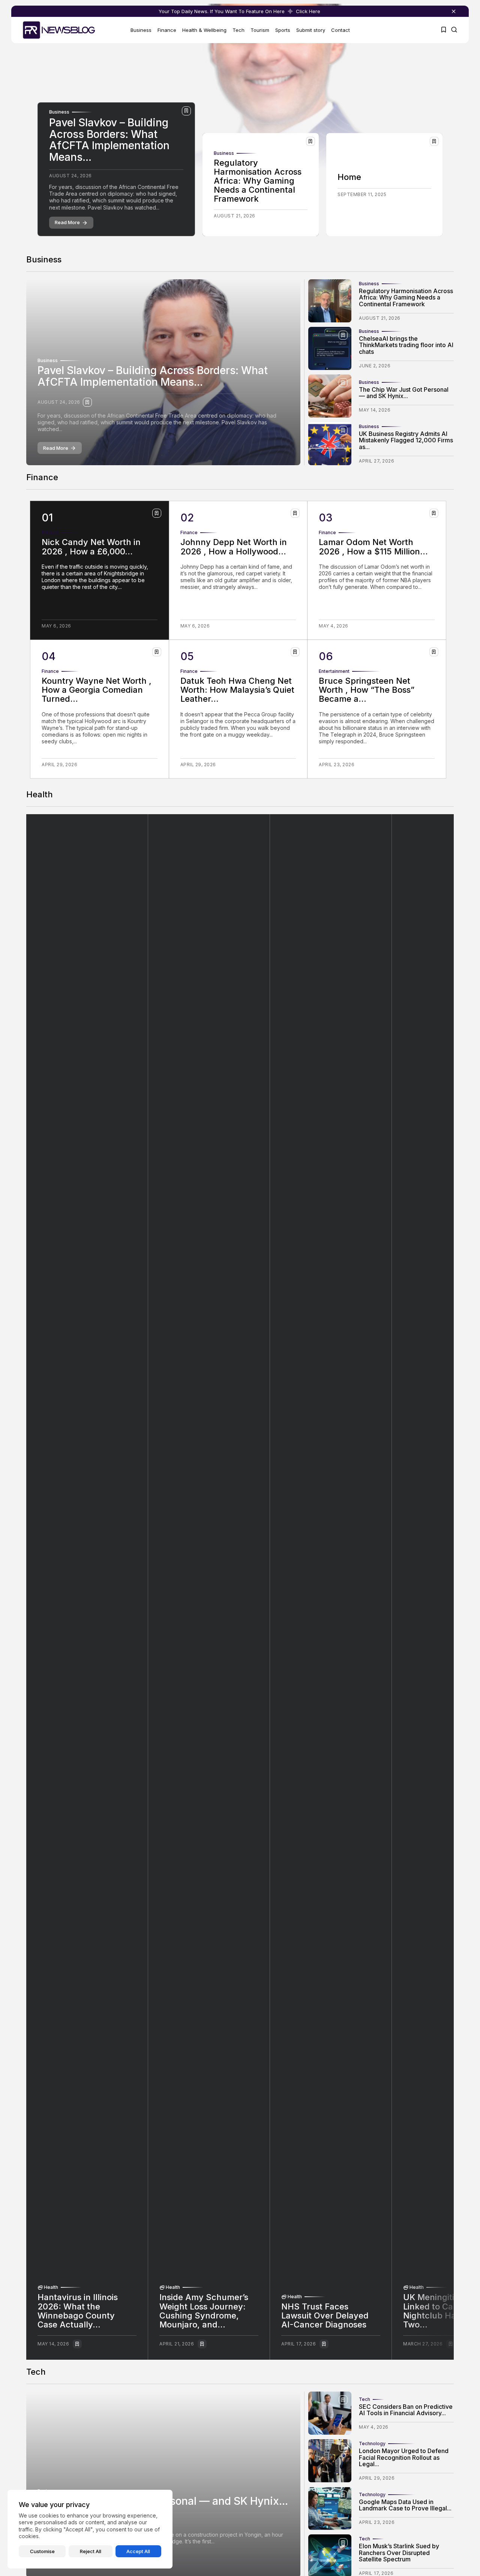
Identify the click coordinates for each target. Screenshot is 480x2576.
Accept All (138, 2551)
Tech (238, 30)
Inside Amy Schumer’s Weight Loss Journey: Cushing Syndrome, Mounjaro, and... (204, 2311)
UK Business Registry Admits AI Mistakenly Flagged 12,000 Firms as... (406, 440)
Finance (167, 30)
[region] (90, 2529)
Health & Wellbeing (204, 30)
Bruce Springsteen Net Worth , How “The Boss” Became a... (367, 690)
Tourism (260, 30)
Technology (372, 2444)
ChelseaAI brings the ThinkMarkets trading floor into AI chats (406, 345)
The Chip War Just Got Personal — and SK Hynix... (404, 393)
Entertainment (334, 671)
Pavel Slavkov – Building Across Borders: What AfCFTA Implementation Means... (109, 140)
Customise (42, 2551)
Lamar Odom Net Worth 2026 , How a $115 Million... (373, 547)
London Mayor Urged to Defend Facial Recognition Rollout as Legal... (404, 2457)
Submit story (311, 30)
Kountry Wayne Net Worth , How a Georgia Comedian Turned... (97, 690)
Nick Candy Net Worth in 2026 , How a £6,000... (91, 547)
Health (51, 2287)
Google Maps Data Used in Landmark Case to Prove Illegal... (405, 2505)
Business (141, 30)
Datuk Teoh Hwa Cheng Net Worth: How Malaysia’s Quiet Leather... (237, 690)
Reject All (91, 2551)
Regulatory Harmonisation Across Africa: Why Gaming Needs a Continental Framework (258, 181)
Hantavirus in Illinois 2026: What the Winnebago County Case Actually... (78, 2311)
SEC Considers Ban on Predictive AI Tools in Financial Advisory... (406, 2410)
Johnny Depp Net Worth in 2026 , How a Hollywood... (234, 547)
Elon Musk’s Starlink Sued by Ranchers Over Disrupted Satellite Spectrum (399, 2553)
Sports (283, 30)
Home (349, 177)
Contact (340, 30)
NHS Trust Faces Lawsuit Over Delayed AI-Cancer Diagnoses (325, 2315)
